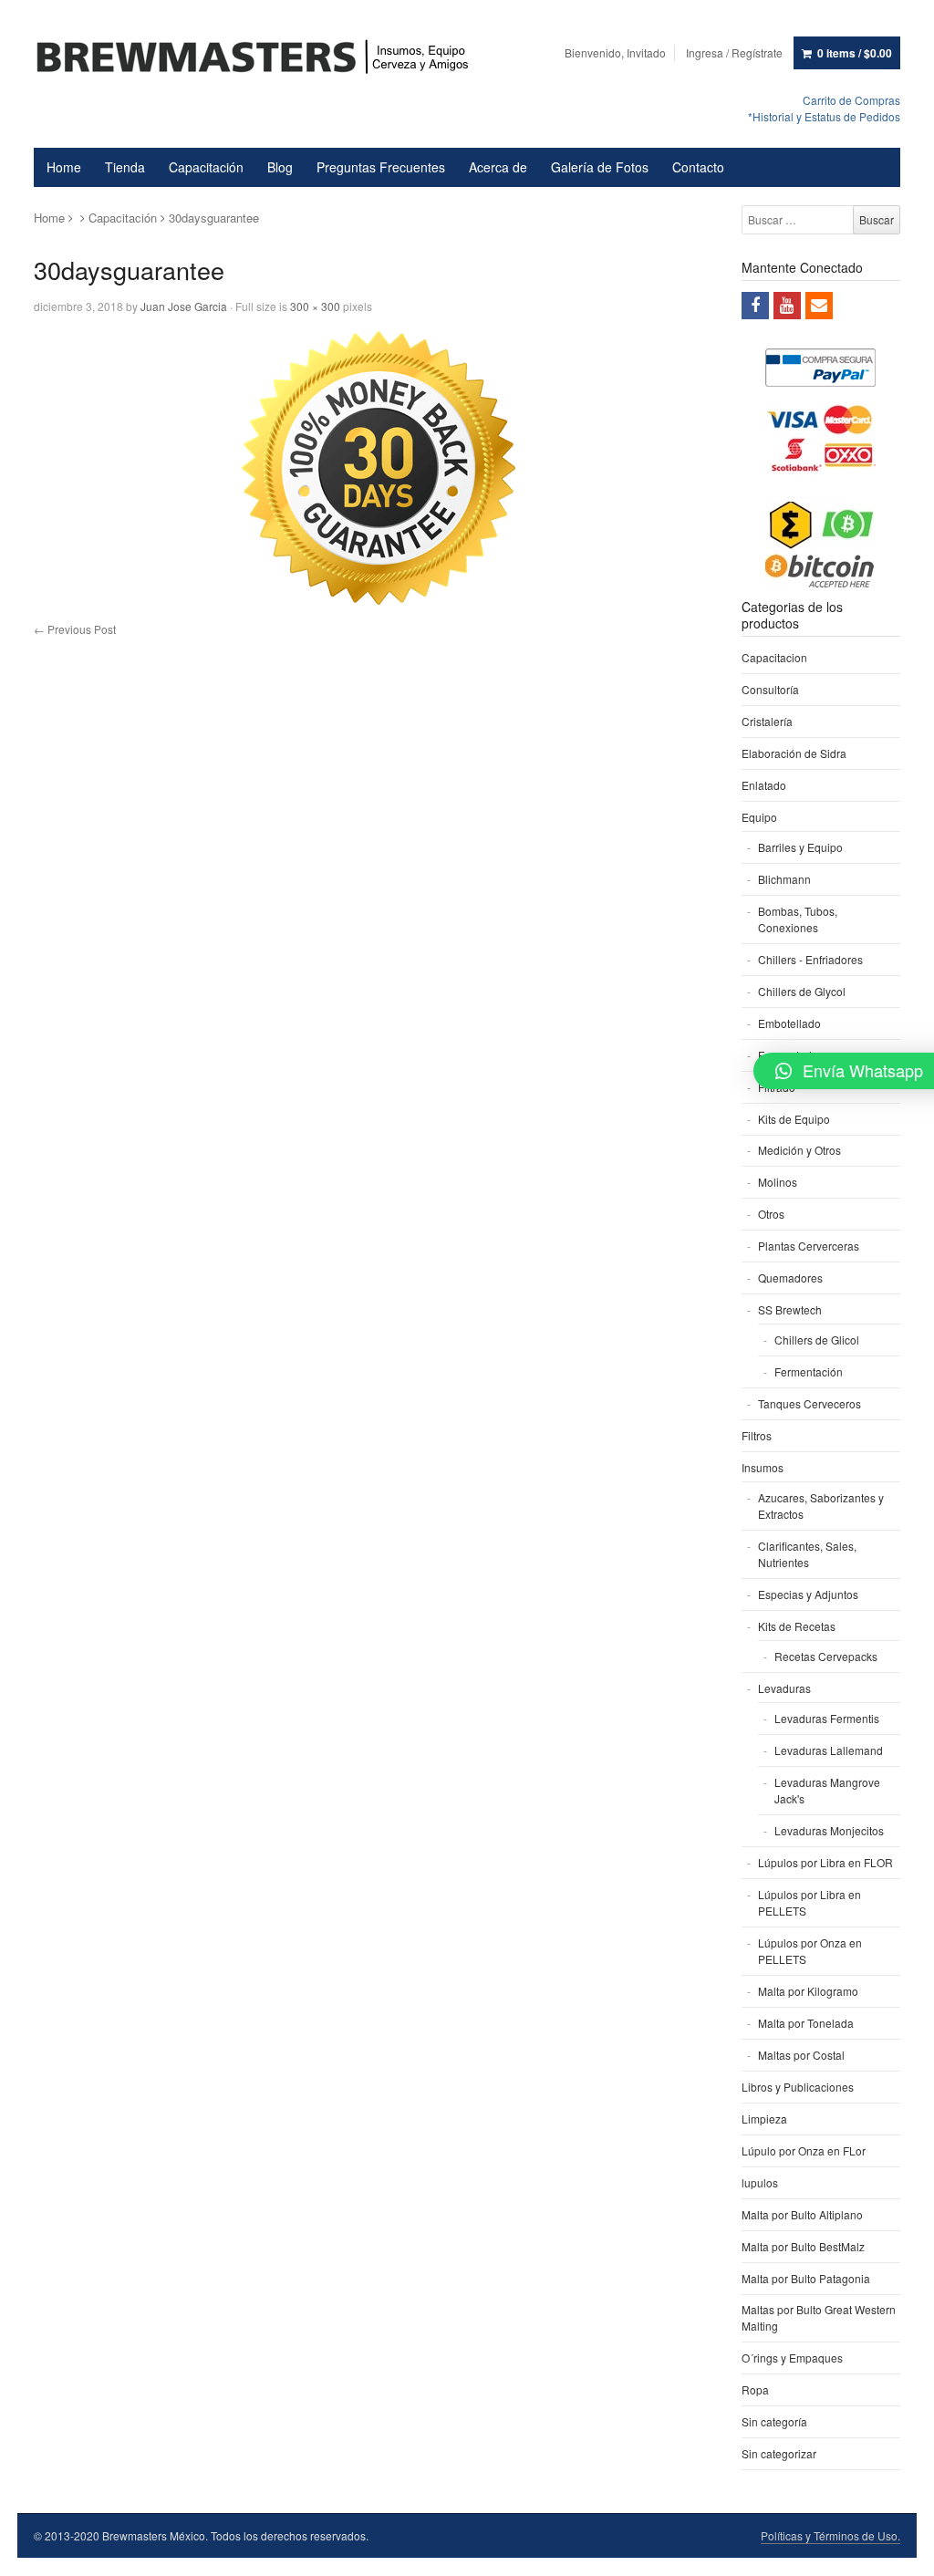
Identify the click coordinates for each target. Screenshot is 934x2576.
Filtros (757, 1435)
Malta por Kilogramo (808, 1991)
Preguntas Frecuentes (381, 167)
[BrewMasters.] (261, 58)
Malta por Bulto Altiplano (802, 2214)
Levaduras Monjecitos (829, 1830)
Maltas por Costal (801, 2055)
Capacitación (206, 167)
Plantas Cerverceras (809, 1246)
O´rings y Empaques (792, 2358)
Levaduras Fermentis (827, 1718)
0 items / (855, 53)
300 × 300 (315, 306)
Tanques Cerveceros (809, 1403)
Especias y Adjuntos (808, 1594)
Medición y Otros (799, 1150)
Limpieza (764, 2119)
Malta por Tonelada (806, 2023)
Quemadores (790, 1278)
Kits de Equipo (794, 1119)
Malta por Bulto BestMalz (803, 2246)
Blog (280, 167)
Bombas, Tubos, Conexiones (798, 919)
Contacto (698, 167)
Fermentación (809, 1371)
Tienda (125, 167)
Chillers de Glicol (817, 1340)
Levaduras (784, 1688)
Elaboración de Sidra (794, 753)
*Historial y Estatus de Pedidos (824, 116)
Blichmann (784, 879)
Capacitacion (774, 657)
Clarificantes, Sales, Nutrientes (807, 1554)
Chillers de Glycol (802, 991)
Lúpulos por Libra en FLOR (825, 1862)
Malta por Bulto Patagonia (806, 2278)
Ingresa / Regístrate (734, 52)
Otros (771, 1214)
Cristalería (767, 721)
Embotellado (789, 1023)
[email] (819, 306)
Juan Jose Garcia (184, 306)
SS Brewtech (790, 1309)
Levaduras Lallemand (829, 1750)
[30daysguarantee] (378, 468)
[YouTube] (787, 306)
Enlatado (764, 785)
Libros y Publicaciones (798, 2087)
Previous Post (75, 629)
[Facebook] (755, 306)
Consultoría (770, 689)
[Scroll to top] (899, 2550)
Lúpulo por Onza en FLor (804, 2150)
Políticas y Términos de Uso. (830, 2535)
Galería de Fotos (600, 167)
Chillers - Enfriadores (810, 959)
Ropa (755, 2389)
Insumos (763, 1467)
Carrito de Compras (851, 100)
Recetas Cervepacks (826, 1656)
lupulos (760, 2182)
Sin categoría (774, 2421)
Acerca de (498, 167)
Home (64, 167)
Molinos (778, 1182)
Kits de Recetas (797, 1626)
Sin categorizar (779, 2453)
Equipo (759, 817)
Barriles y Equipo (800, 847)
